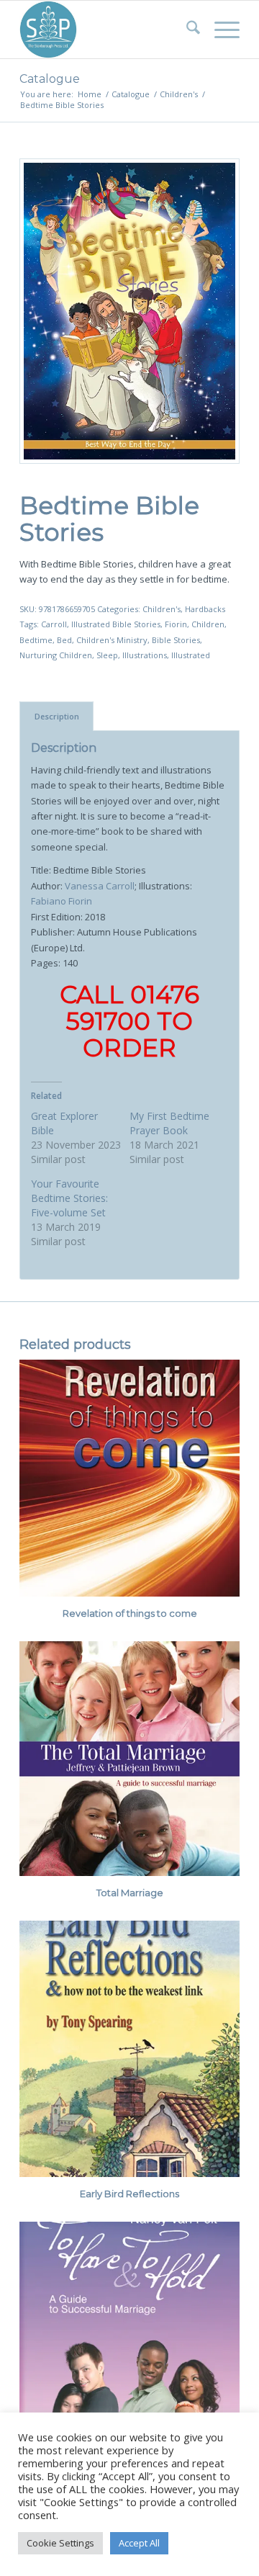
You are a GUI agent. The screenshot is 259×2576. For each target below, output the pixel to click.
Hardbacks (205, 609)
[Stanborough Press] (108, 30)
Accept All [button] (139, 2543)
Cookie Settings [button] (60, 2543)
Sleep (107, 655)
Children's (162, 609)
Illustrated (191, 655)
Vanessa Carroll (100, 886)
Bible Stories (176, 640)
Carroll (54, 624)
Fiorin (176, 624)
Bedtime (36, 640)
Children (208, 624)
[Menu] (220, 30)
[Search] (186, 30)
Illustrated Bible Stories (116, 624)
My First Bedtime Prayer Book (169, 1123)
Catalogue (50, 79)
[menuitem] (186, 30)
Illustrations (145, 655)
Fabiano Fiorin (62, 901)
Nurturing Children (56, 655)
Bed (64, 640)
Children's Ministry (112, 640)
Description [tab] (57, 716)
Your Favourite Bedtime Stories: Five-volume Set (69, 1198)
